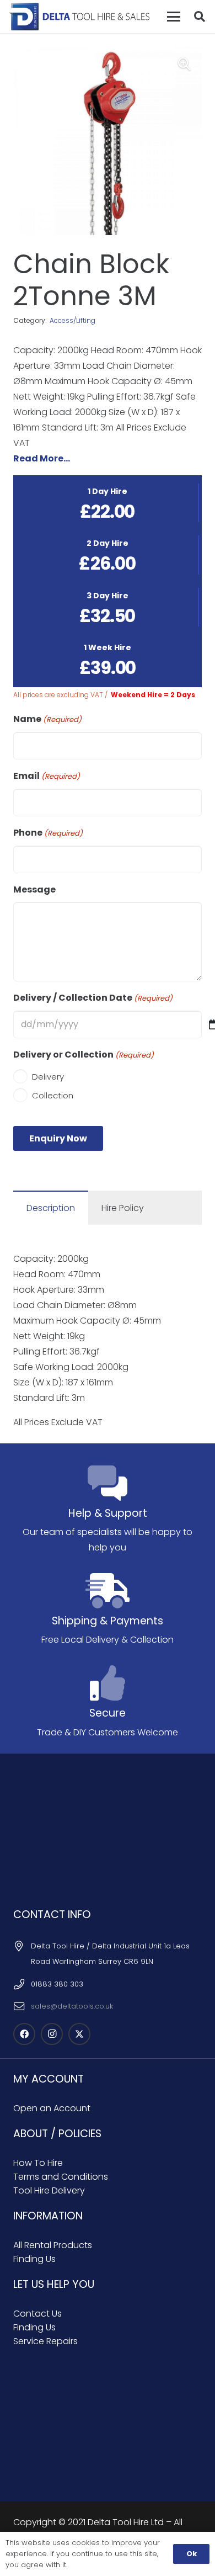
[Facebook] (24, 2034)
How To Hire (38, 2163)
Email (47, 776)
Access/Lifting (72, 320)
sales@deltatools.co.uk (72, 2006)
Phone (48, 833)
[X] (79, 2034)
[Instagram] (52, 2034)
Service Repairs (45, 2341)
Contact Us (37, 2314)
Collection (53, 1095)
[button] (174, 17)
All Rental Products (53, 2245)
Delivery (48, 1077)
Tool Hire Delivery (49, 2190)
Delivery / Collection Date (93, 998)
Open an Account (52, 2108)
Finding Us (34, 2259)
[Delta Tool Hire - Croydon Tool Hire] (79, 17)
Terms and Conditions (61, 2177)
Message (34, 889)
